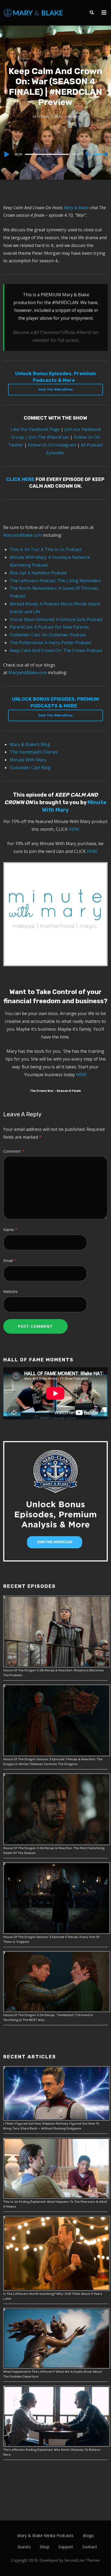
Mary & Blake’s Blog (30, 744)
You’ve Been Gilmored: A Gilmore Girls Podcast (56, 619)
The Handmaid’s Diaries (34, 752)
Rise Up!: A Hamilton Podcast (38, 573)
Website (11, 1292)
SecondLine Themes (82, 2560)
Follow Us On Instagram (52, 445)
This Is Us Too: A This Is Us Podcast (46, 549)
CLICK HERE (20, 479)
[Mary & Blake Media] (34, 13)
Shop (45, 2547)
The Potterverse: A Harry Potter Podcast (50, 643)
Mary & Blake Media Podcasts (46, 2535)
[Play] (6, 154)
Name (10, 1230)
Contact (90, 2547)
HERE (74, 829)
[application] (55, 154)
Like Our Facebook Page (35, 429)
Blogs (88, 2535)
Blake (74, 117)
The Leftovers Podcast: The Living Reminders (55, 581)
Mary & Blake (76, 208)
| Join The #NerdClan (47, 437)
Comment (14, 1151)
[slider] (100, 159)
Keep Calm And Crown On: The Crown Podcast (56, 650)
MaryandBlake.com (22, 535)
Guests (24, 2547)
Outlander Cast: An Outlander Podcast (48, 635)
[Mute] (88, 155)
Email (10, 1261)
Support (66, 2547)
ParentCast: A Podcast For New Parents (49, 627)
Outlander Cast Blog (30, 768)
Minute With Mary (28, 760)
